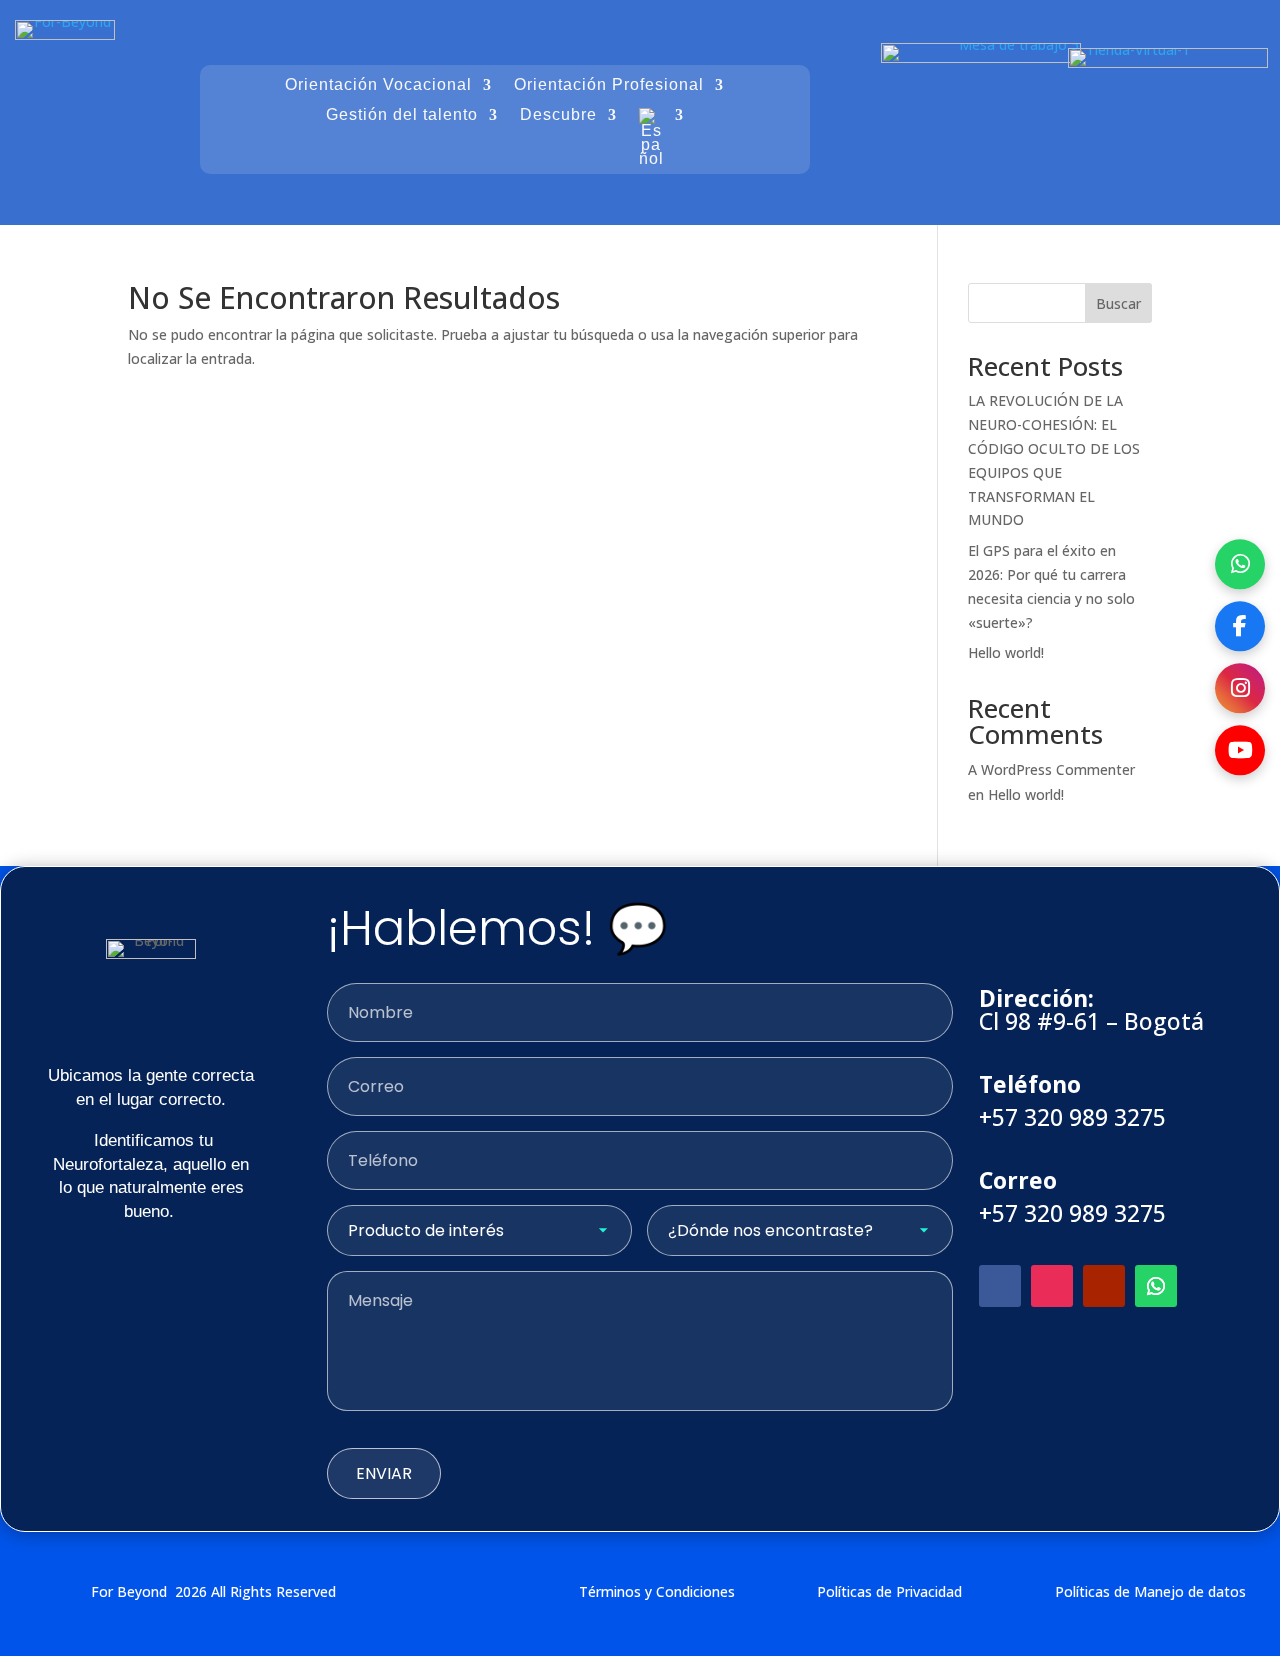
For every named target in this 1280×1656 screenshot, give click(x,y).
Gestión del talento (402, 115)
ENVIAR (384, 1473)
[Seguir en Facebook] (1000, 1286)
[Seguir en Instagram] (1052, 1286)
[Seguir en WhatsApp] (1156, 1286)
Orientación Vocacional (378, 85)
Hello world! (1006, 652)
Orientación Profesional (609, 85)
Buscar (1118, 303)
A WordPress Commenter (1051, 769)
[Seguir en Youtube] (1104, 1286)
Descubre (558, 115)
